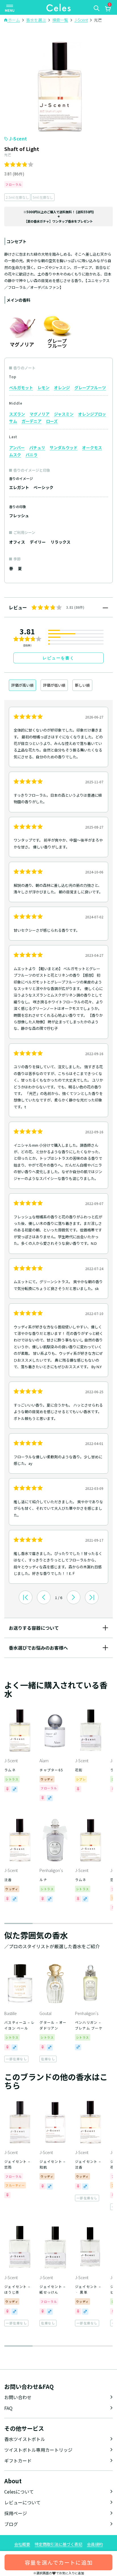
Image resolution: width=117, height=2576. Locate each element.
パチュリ (37, 448)
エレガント (19, 487)
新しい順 (82, 685)
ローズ (52, 421)
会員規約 (95, 2544)
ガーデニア (32, 421)
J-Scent (18, 138)
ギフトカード (18, 2461)
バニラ (32, 455)
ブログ (11, 2524)
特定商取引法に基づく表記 (58, 2544)
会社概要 (22, 2544)
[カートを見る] (108, 9)
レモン (43, 388)
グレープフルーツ (90, 388)
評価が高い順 (22, 685)
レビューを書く (58, 658)
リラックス (60, 542)
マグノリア (39, 414)
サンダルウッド (64, 448)
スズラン (17, 414)
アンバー (17, 448)
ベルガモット (21, 388)
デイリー (38, 542)
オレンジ (62, 388)
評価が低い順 (54, 685)
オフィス (17, 542)
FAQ (8, 2408)
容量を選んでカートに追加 (59, 2562)
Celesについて (19, 2492)
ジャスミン (64, 414)
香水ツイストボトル (25, 2439)
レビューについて (22, 2502)
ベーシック (43, 487)
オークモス (92, 448)
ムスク (15, 455)
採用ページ (16, 2513)
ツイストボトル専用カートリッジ (38, 2450)
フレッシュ (19, 515)
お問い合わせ (18, 2397)
